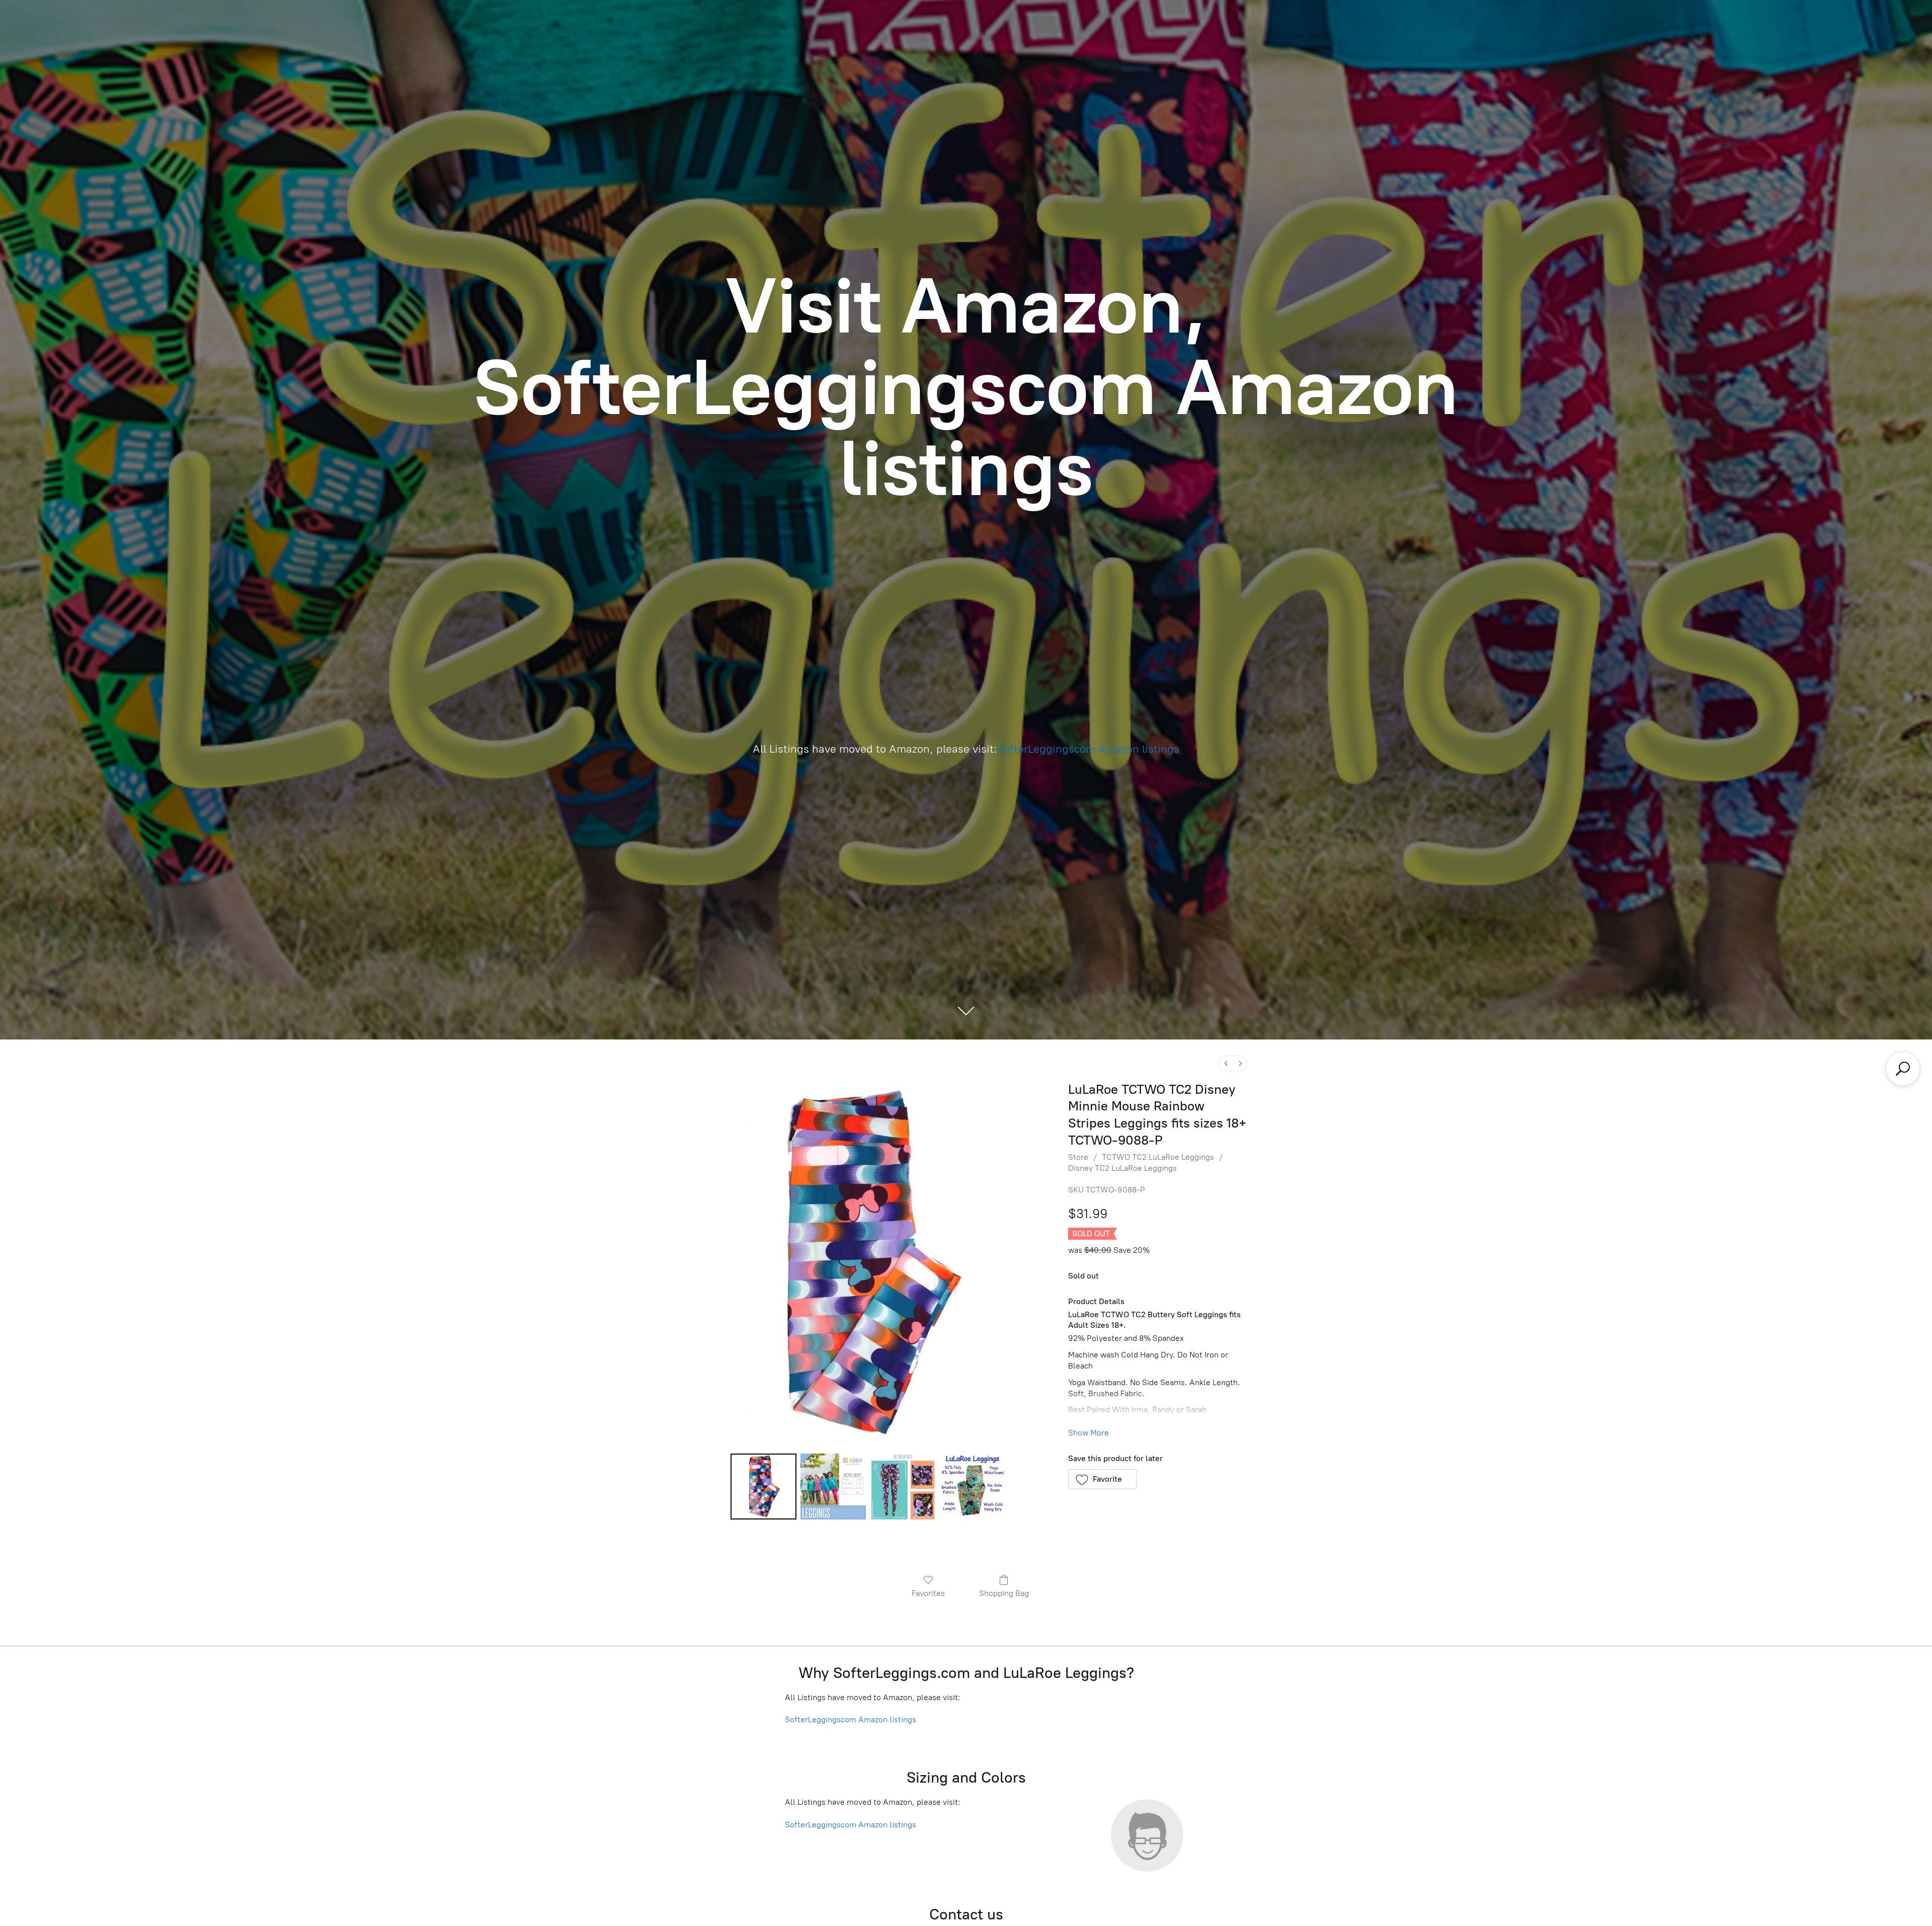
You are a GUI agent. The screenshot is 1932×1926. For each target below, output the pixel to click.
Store (1078, 1157)
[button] (1103, 1479)
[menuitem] (1226, 1063)
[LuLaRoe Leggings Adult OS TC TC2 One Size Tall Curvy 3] (973, 1486)
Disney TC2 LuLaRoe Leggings (1122, 1168)
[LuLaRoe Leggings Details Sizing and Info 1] (833, 1486)
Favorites (928, 1593)
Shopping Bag (1004, 1593)
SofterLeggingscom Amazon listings (1088, 749)
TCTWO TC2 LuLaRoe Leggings (1158, 1157)
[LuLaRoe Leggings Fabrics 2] (903, 1486)
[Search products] (1903, 1069)
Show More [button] (1089, 1433)
